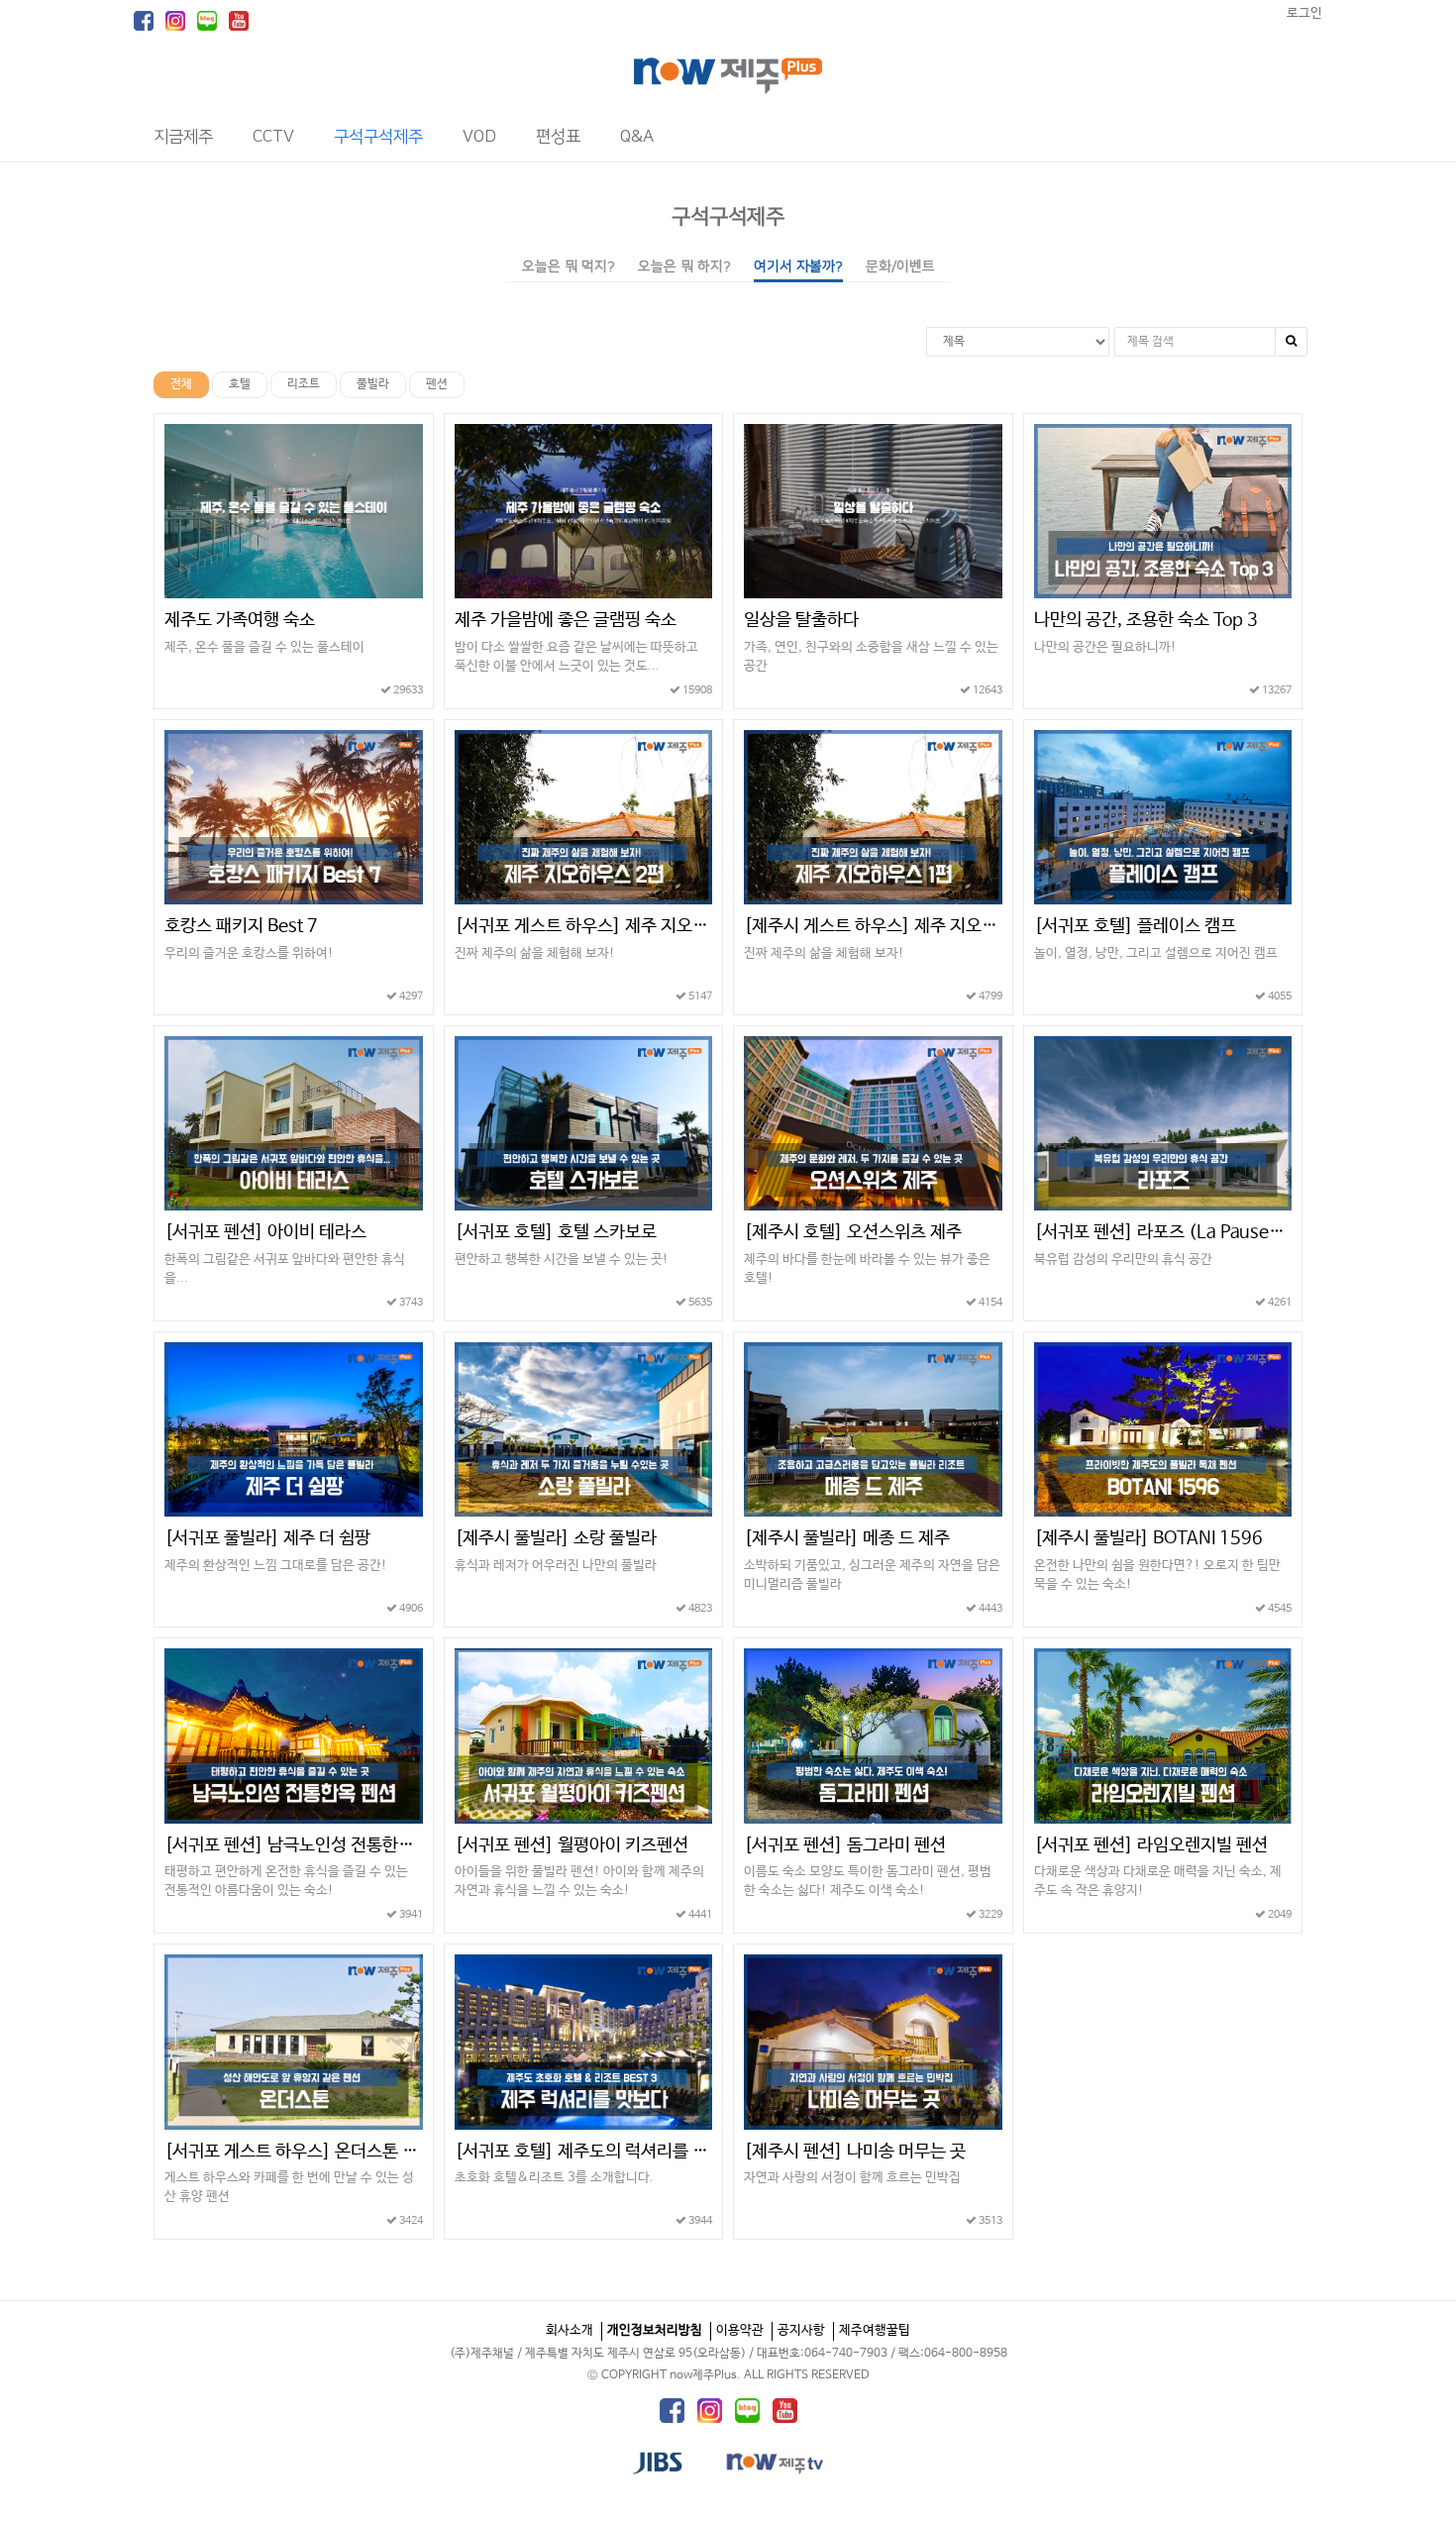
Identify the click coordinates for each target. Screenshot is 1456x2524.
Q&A (637, 137)
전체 (181, 384)
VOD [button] (479, 137)
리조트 (304, 384)
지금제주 (183, 137)
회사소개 (570, 2330)
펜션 (437, 384)
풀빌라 (373, 384)
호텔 (240, 384)
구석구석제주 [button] (378, 137)
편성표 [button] (558, 137)
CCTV (273, 137)
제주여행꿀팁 (875, 2330)
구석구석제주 (728, 216)
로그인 (1304, 13)
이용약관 (740, 2330)
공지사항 (801, 2330)
